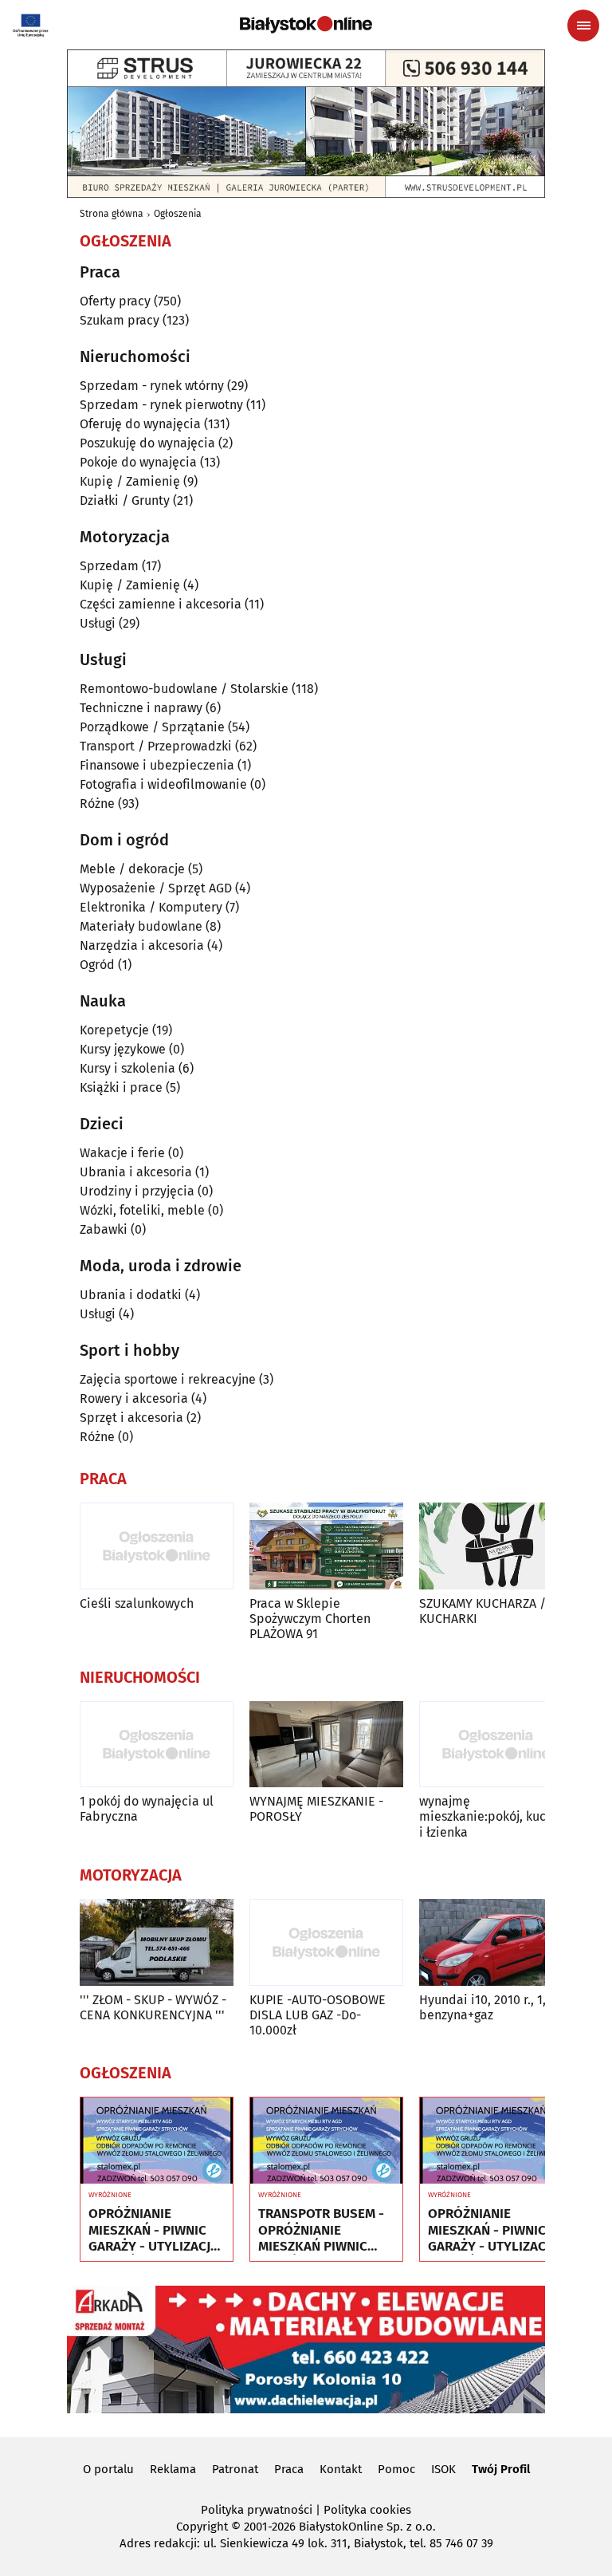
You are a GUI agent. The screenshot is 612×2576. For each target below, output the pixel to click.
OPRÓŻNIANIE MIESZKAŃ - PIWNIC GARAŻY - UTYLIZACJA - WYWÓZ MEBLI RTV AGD (153, 2230)
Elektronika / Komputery (151, 907)
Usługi (98, 623)
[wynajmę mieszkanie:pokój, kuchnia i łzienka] (496, 1745)
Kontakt (341, 2469)
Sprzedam (109, 566)
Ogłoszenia (178, 214)
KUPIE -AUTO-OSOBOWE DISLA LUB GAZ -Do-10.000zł (318, 2015)
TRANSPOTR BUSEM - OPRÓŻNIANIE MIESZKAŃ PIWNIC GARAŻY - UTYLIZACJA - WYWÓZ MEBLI (323, 2230)
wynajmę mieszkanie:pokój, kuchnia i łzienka (495, 1816)
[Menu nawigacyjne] (583, 26)
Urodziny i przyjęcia (137, 1191)
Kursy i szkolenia (127, 1068)
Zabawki (104, 1229)
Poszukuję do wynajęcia (147, 443)
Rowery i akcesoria (134, 1398)
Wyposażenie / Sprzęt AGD (156, 888)
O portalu (108, 2469)
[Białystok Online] (306, 25)
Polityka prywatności (257, 2510)
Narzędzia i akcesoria (142, 945)
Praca (289, 2469)
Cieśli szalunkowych (137, 1603)
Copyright (202, 2527)
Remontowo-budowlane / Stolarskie (184, 689)
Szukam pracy (120, 320)
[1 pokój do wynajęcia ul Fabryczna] (157, 1745)
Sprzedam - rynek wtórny (152, 386)
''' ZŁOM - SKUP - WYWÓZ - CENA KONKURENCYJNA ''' (153, 2007)
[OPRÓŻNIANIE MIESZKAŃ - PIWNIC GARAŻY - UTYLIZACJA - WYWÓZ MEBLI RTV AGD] (157, 2141)
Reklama (173, 2469)
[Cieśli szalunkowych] (157, 1546)
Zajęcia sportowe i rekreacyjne (168, 1379)
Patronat (235, 2469)
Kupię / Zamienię (130, 481)
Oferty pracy (115, 301)
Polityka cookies (367, 2510)
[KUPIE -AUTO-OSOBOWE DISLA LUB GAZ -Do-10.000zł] (326, 1942)
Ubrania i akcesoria (136, 1172)
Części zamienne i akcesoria (161, 604)
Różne (97, 804)
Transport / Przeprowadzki (156, 746)
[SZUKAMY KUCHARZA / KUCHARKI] (496, 1546)
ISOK (443, 2469)
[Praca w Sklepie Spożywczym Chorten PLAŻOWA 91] (326, 1546)
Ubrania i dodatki (131, 1295)
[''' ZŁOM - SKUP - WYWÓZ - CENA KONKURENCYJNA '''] (157, 1942)
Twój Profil (501, 2469)
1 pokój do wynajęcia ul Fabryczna (147, 1809)
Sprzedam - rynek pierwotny (161, 405)
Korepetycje (114, 1030)
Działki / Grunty (125, 500)
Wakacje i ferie (122, 1153)
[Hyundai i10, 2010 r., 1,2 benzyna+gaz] (496, 1942)
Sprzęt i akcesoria (131, 1418)
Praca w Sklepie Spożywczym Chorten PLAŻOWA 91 (310, 1619)
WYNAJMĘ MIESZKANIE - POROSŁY (316, 1809)
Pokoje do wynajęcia (138, 462)
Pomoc (396, 2469)
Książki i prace (121, 1087)
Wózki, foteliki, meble (142, 1210)
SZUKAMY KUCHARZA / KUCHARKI (483, 1611)
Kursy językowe (123, 1049)
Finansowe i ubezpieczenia (157, 765)
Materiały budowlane (141, 926)
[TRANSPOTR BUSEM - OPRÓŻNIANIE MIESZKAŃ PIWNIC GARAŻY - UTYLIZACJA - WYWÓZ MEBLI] (326, 2141)
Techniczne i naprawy (141, 708)
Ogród (97, 965)
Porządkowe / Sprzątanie (152, 727)
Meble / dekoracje (132, 869)
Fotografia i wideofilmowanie (163, 784)
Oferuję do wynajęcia (140, 424)
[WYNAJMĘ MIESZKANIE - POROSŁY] (326, 1745)
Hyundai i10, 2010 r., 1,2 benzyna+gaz (486, 2007)
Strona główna (112, 214)
